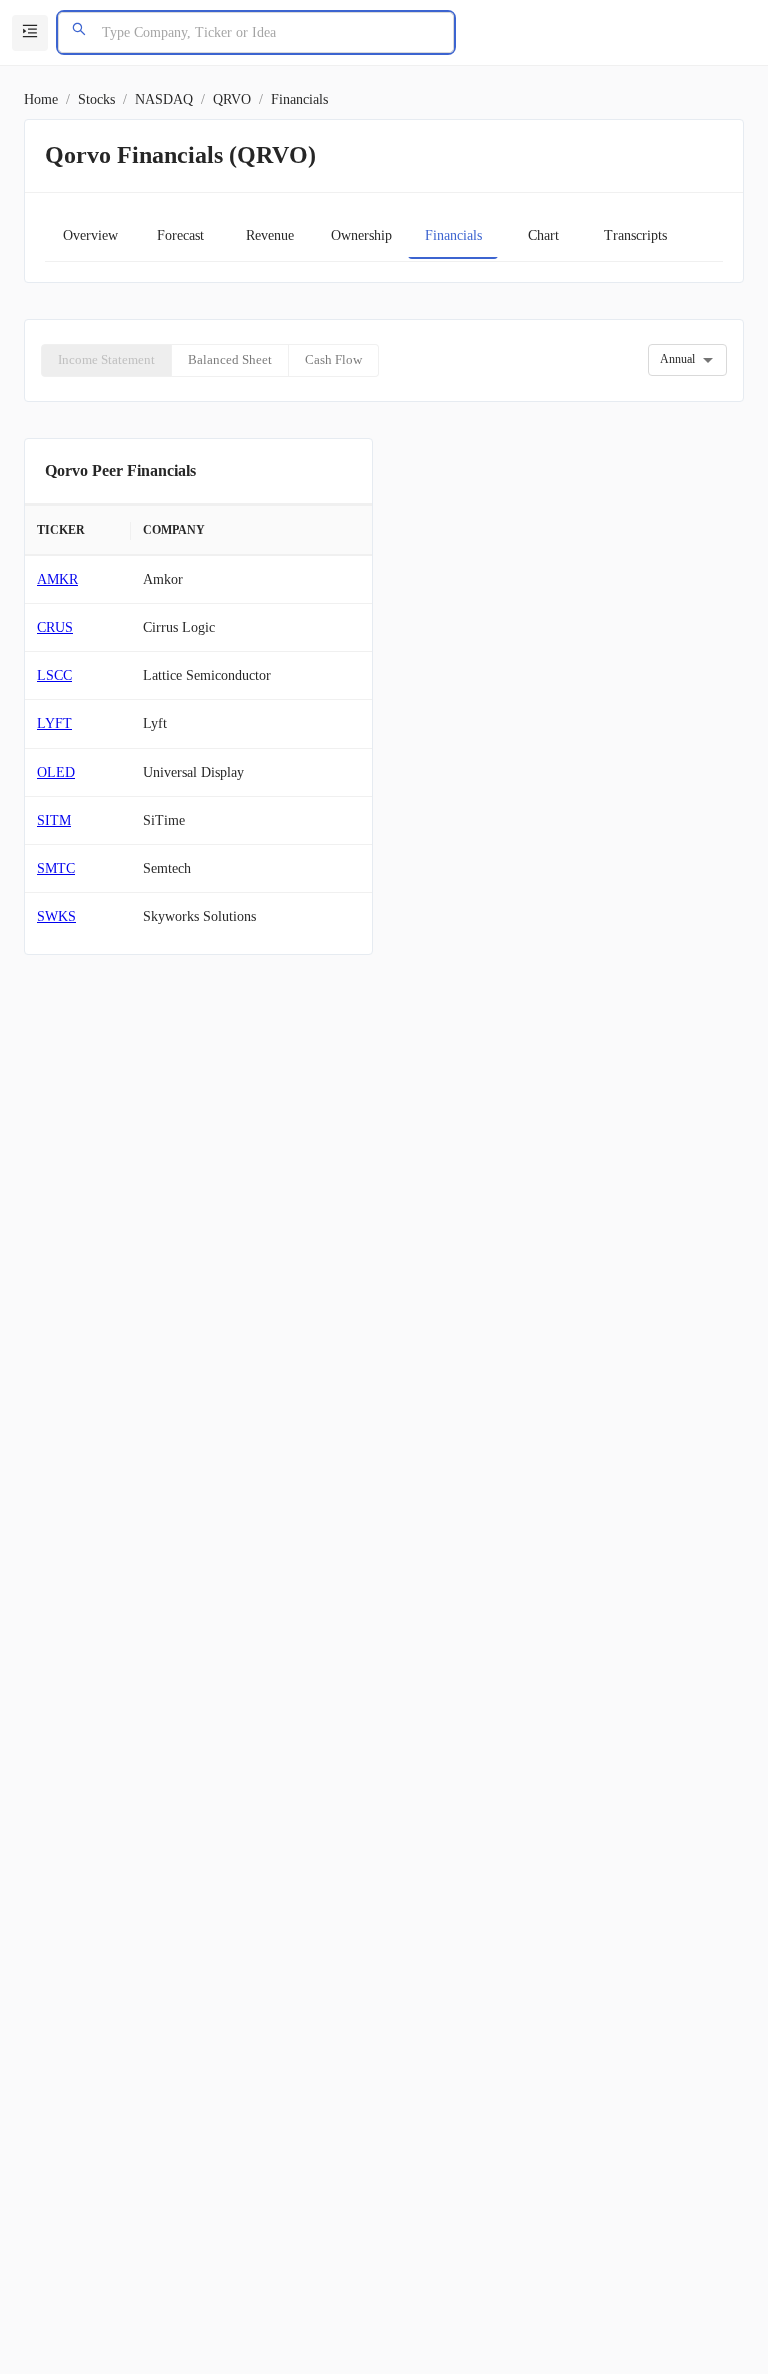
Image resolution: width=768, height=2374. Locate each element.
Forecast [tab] (180, 235)
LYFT (54, 723)
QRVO (232, 99)
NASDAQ (164, 99)
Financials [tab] (453, 235)
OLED (56, 772)
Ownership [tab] (361, 235)
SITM (54, 820)
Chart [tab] (543, 235)
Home (41, 99)
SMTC (56, 868)
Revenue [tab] (270, 235)
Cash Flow (333, 359)
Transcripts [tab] (635, 235)
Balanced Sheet (230, 359)
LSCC (54, 675)
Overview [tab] (90, 235)
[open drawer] (30, 33)
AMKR (57, 579)
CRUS (55, 627)
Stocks (96, 99)
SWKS (56, 916)
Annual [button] (677, 359)
